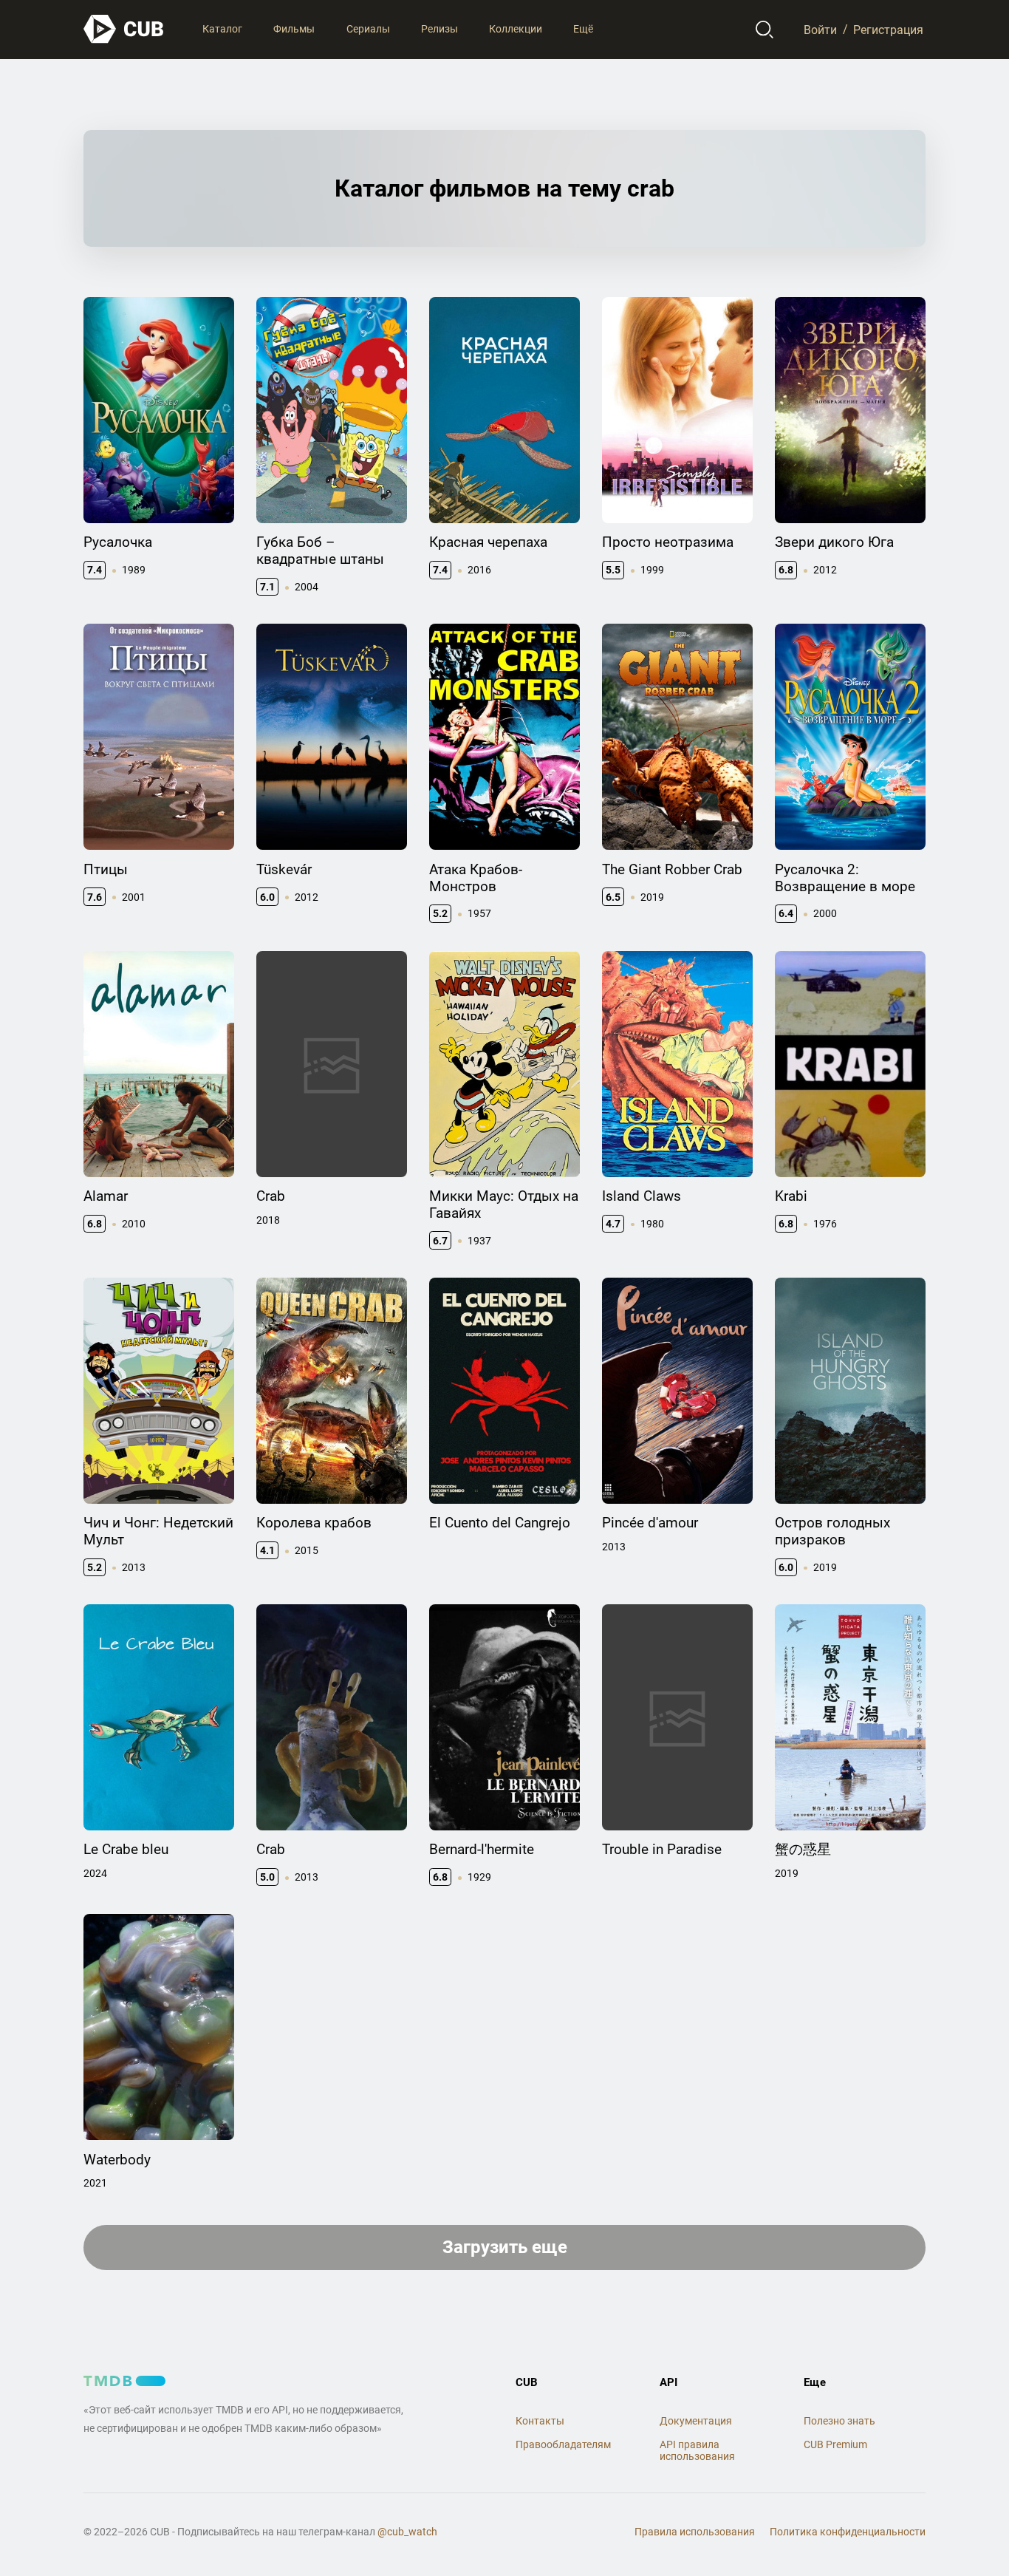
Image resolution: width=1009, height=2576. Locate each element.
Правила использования (695, 2532)
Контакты (540, 2421)
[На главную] (124, 29)
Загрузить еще (505, 2247)
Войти (820, 29)
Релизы (439, 29)
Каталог (222, 29)
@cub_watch (407, 2532)
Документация (696, 2421)
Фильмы (294, 29)
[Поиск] (765, 30)
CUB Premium (835, 2444)
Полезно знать (839, 2421)
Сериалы (368, 29)
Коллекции (516, 29)
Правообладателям (563, 2444)
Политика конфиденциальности (848, 2532)
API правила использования (697, 2451)
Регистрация (888, 29)
